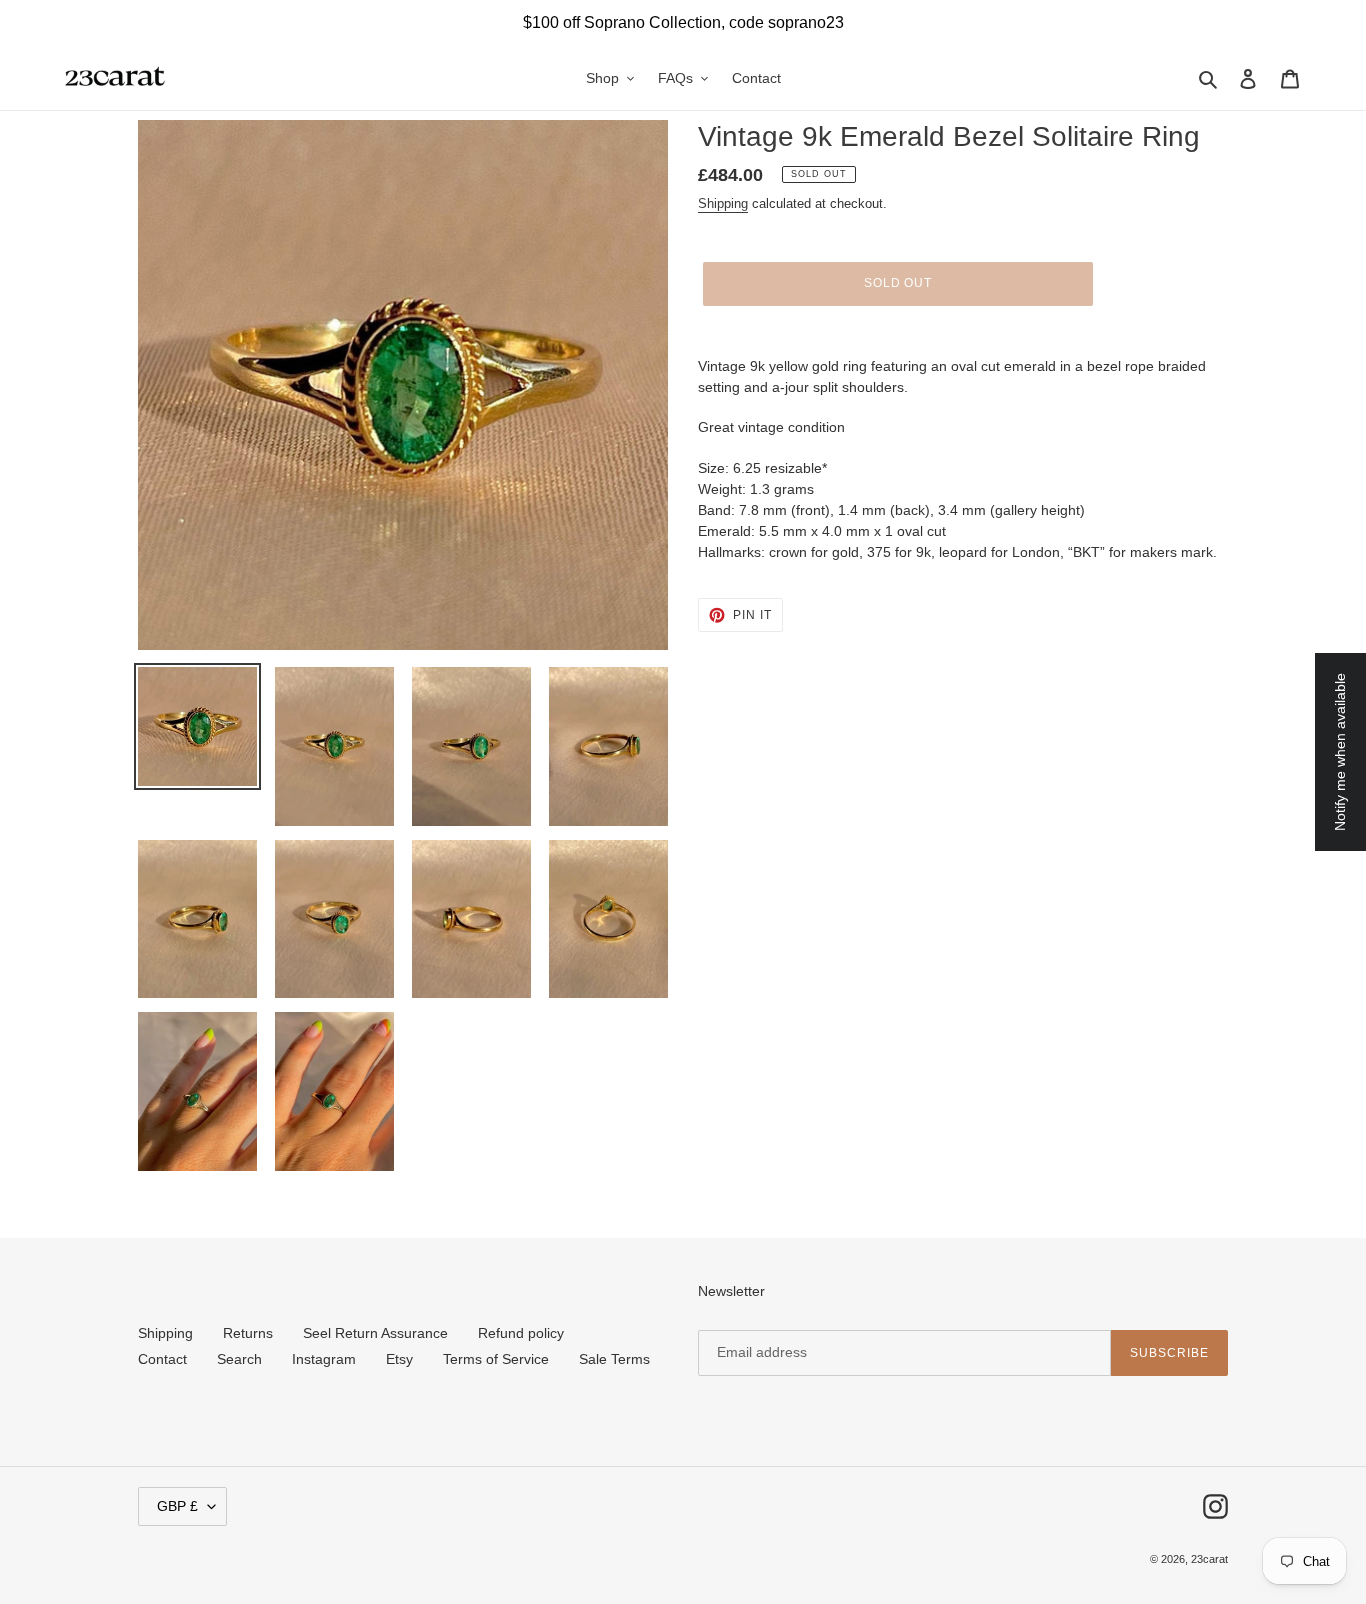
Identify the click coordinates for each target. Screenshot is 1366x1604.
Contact (162, 1359)
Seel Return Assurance (375, 1333)
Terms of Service (496, 1359)
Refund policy (521, 1333)
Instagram (324, 1359)
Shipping (723, 203)
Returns (248, 1333)
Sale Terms (614, 1359)
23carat (1209, 1559)
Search (239, 1359)
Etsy (399, 1359)
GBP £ (177, 1506)
